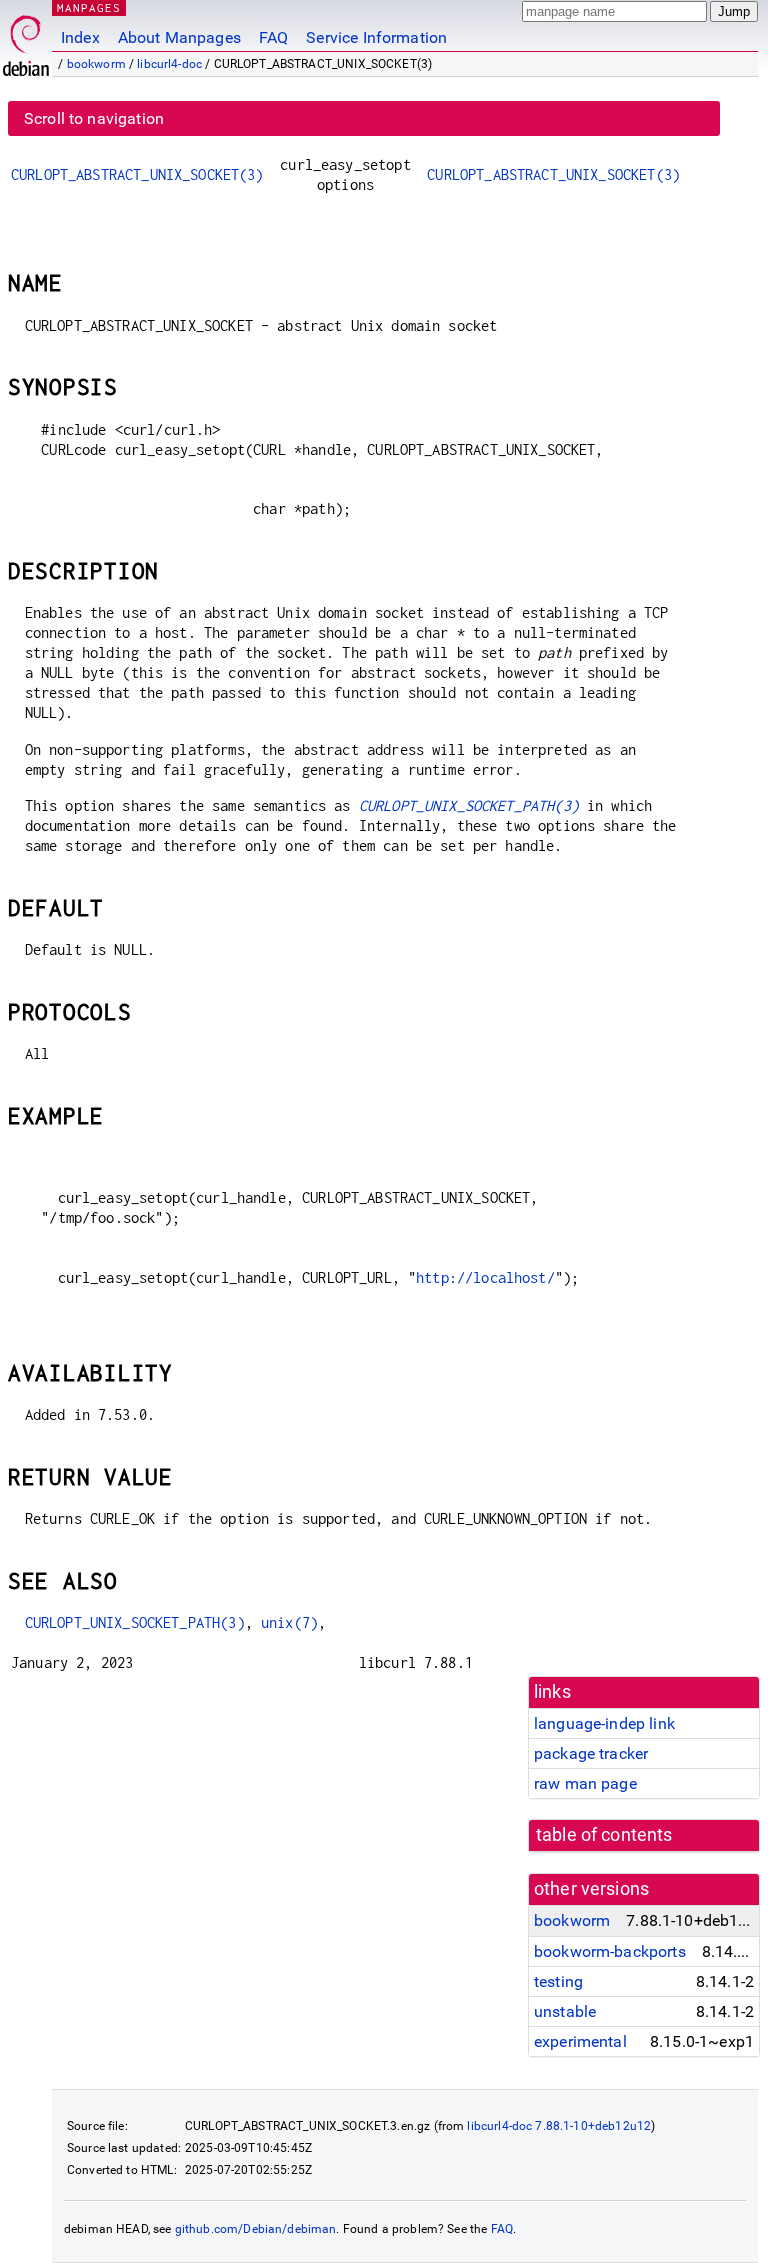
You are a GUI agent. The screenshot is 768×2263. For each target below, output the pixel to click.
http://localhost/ (485, 1277)
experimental (580, 2041)
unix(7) (289, 1622)
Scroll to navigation (94, 118)
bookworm (96, 64)
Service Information (376, 37)
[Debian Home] (26, 40)
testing (558, 1981)
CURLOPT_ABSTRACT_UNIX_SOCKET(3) (137, 174)
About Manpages (179, 37)
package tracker (591, 1753)
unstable (565, 2011)
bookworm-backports (610, 1951)
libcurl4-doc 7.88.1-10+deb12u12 (559, 2126)
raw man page (585, 1783)
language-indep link (604, 1723)
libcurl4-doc (169, 64)
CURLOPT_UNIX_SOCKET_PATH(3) (469, 805)
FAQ (273, 37)
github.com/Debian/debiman (256, 2229)
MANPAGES (89, 7)
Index (80, 37)
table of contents (604, 1835)
